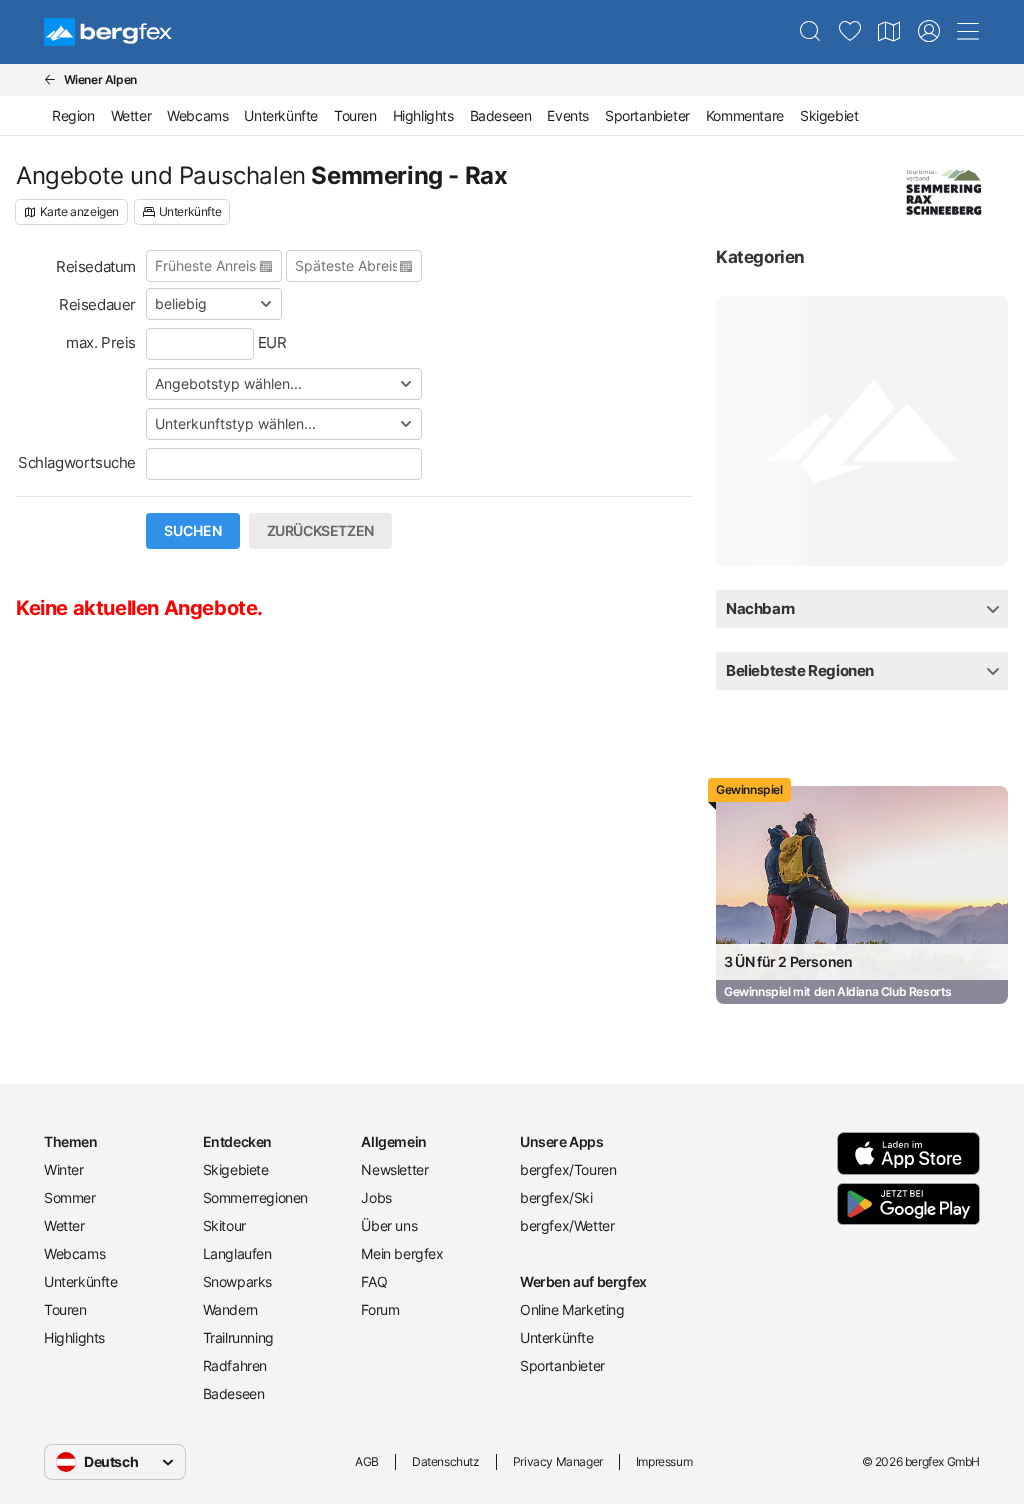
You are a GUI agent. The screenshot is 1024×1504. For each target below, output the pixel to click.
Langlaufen (237, 1253)
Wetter (131, 115)
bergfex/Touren (568, 1169)
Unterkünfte (281, 115)
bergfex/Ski (556, 1197)
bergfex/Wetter (567, 1225)
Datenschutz (446, 1461)
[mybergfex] (929, 32)
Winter (64, 1169)
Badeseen (501, 115)
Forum (380, 1309)
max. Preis (101, 342)
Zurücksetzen (320, 531)
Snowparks (237, 1281)
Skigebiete (236, 1169)
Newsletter (394, 1169)
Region (73, 115)
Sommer (70, 1197)
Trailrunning (238, 1337)
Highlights (423, 115)
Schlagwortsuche (77, 462)
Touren (355, 115)
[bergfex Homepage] (108, 32)
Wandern (230, 1309)
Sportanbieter (647, 115)
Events (568, 115)
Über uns (389, 1225)
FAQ (374, 1281)
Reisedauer (97, 304)
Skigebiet (829, 115)
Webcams (197, 115)
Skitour (224, 1225)
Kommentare (745, 115)
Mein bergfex (402, 1253)
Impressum (664, 1461)
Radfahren (235, 1365)
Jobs (376, 1197)
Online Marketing (572, 1309)
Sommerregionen (255, 1197)
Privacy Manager (558, 1461)
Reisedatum (96, 266)
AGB (367, 1461)
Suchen (193, 531)
